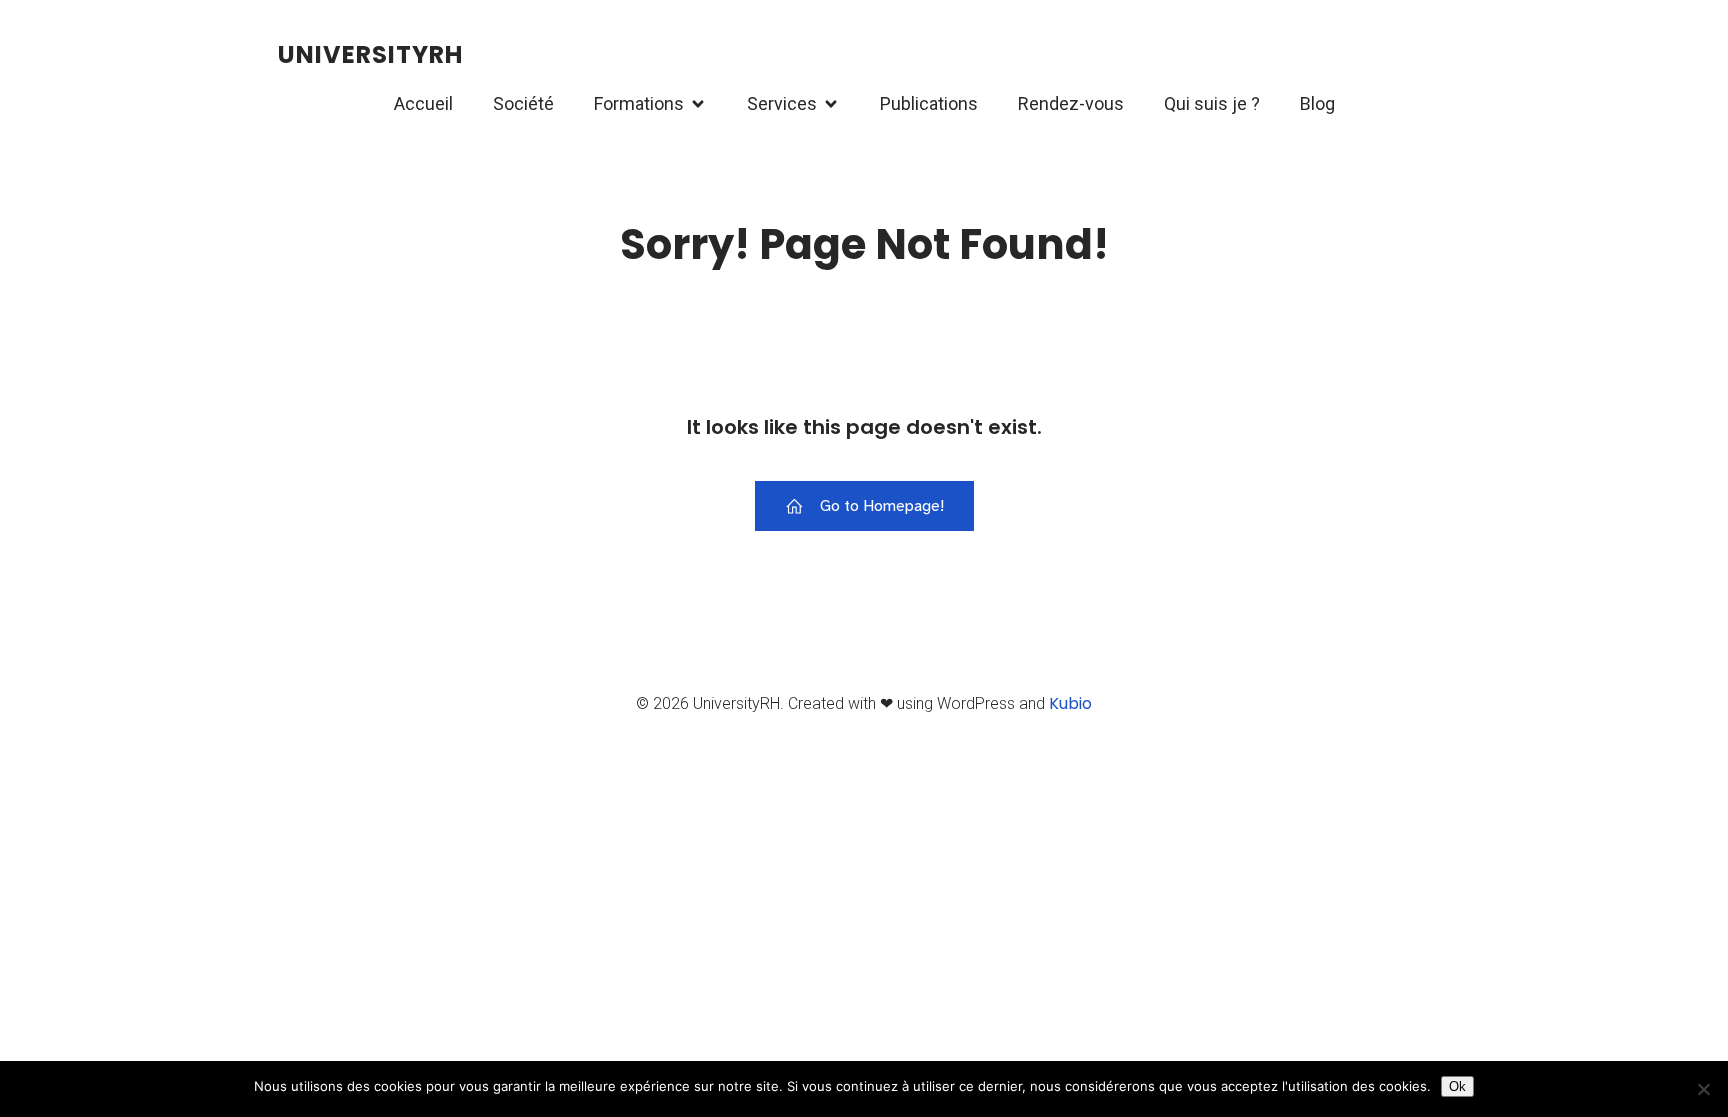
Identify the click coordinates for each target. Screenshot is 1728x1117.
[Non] (1703, 1089)
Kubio (1070, 703)
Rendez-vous (1071, 103)
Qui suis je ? (1212, 103)
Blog (1317, 103)
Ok (1457, 1086)
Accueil (423, 103)
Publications (929, 103)
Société (523, 103)
